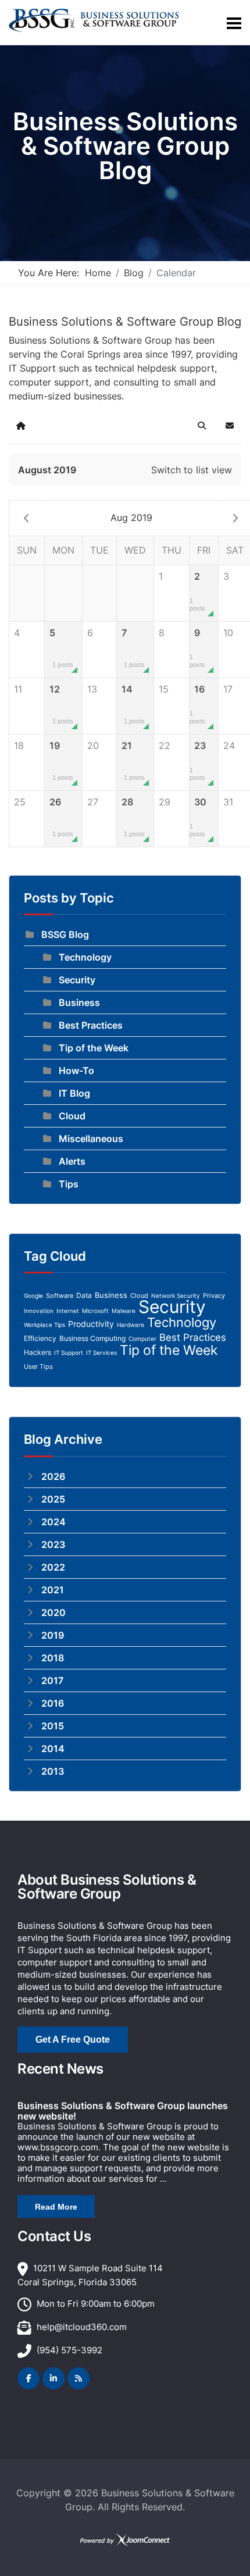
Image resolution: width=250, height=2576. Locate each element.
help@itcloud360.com (82, 2327)
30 (198, 817)
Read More (56, 2207)
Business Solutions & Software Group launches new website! (123, 2111)
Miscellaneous (91, 1139)
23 (198, 760)
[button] (202, 426)
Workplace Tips (44, 1325)
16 (197, 704)
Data (84, 1295)
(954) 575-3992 (69, 2350)
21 (133, 760)
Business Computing (92, 1338)
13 (92, 689)
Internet (68, 1311)
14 (133, 704)
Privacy (214, 1296)
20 (93, 745)
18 (19, 745)
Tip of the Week (94, 1048)
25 (20, 802)
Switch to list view (192, 470)
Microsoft (95, 1311)
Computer (142, 1339)
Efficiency (40, 1338)
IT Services (101, 1353)
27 (93, 802)
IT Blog (74, 1093)
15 (164, 689)
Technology (85, 957)
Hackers (37, 1352)
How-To (76, 1071)
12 (61, 704)
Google (33, 1296)
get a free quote (73, 2040)
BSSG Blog (65, 934)
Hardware (131, 1325)
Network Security (176, 1296)
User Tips (38, 1367)
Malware (124, 1311)
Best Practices (91, 1025)
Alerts (72, 1161)
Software (60, 1296)
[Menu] (234, 23)
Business (79, 1002)
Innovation (39, 1311)
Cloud (72, 1116)
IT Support (69, 1353)
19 (61, 760)
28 (133, 817)
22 (165, 745)
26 (61, 817)
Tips (69, 1184)
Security (77, 980)
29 (165, 802)
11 (18, 689)
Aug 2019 (131, 518)
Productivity (91, 1324)
